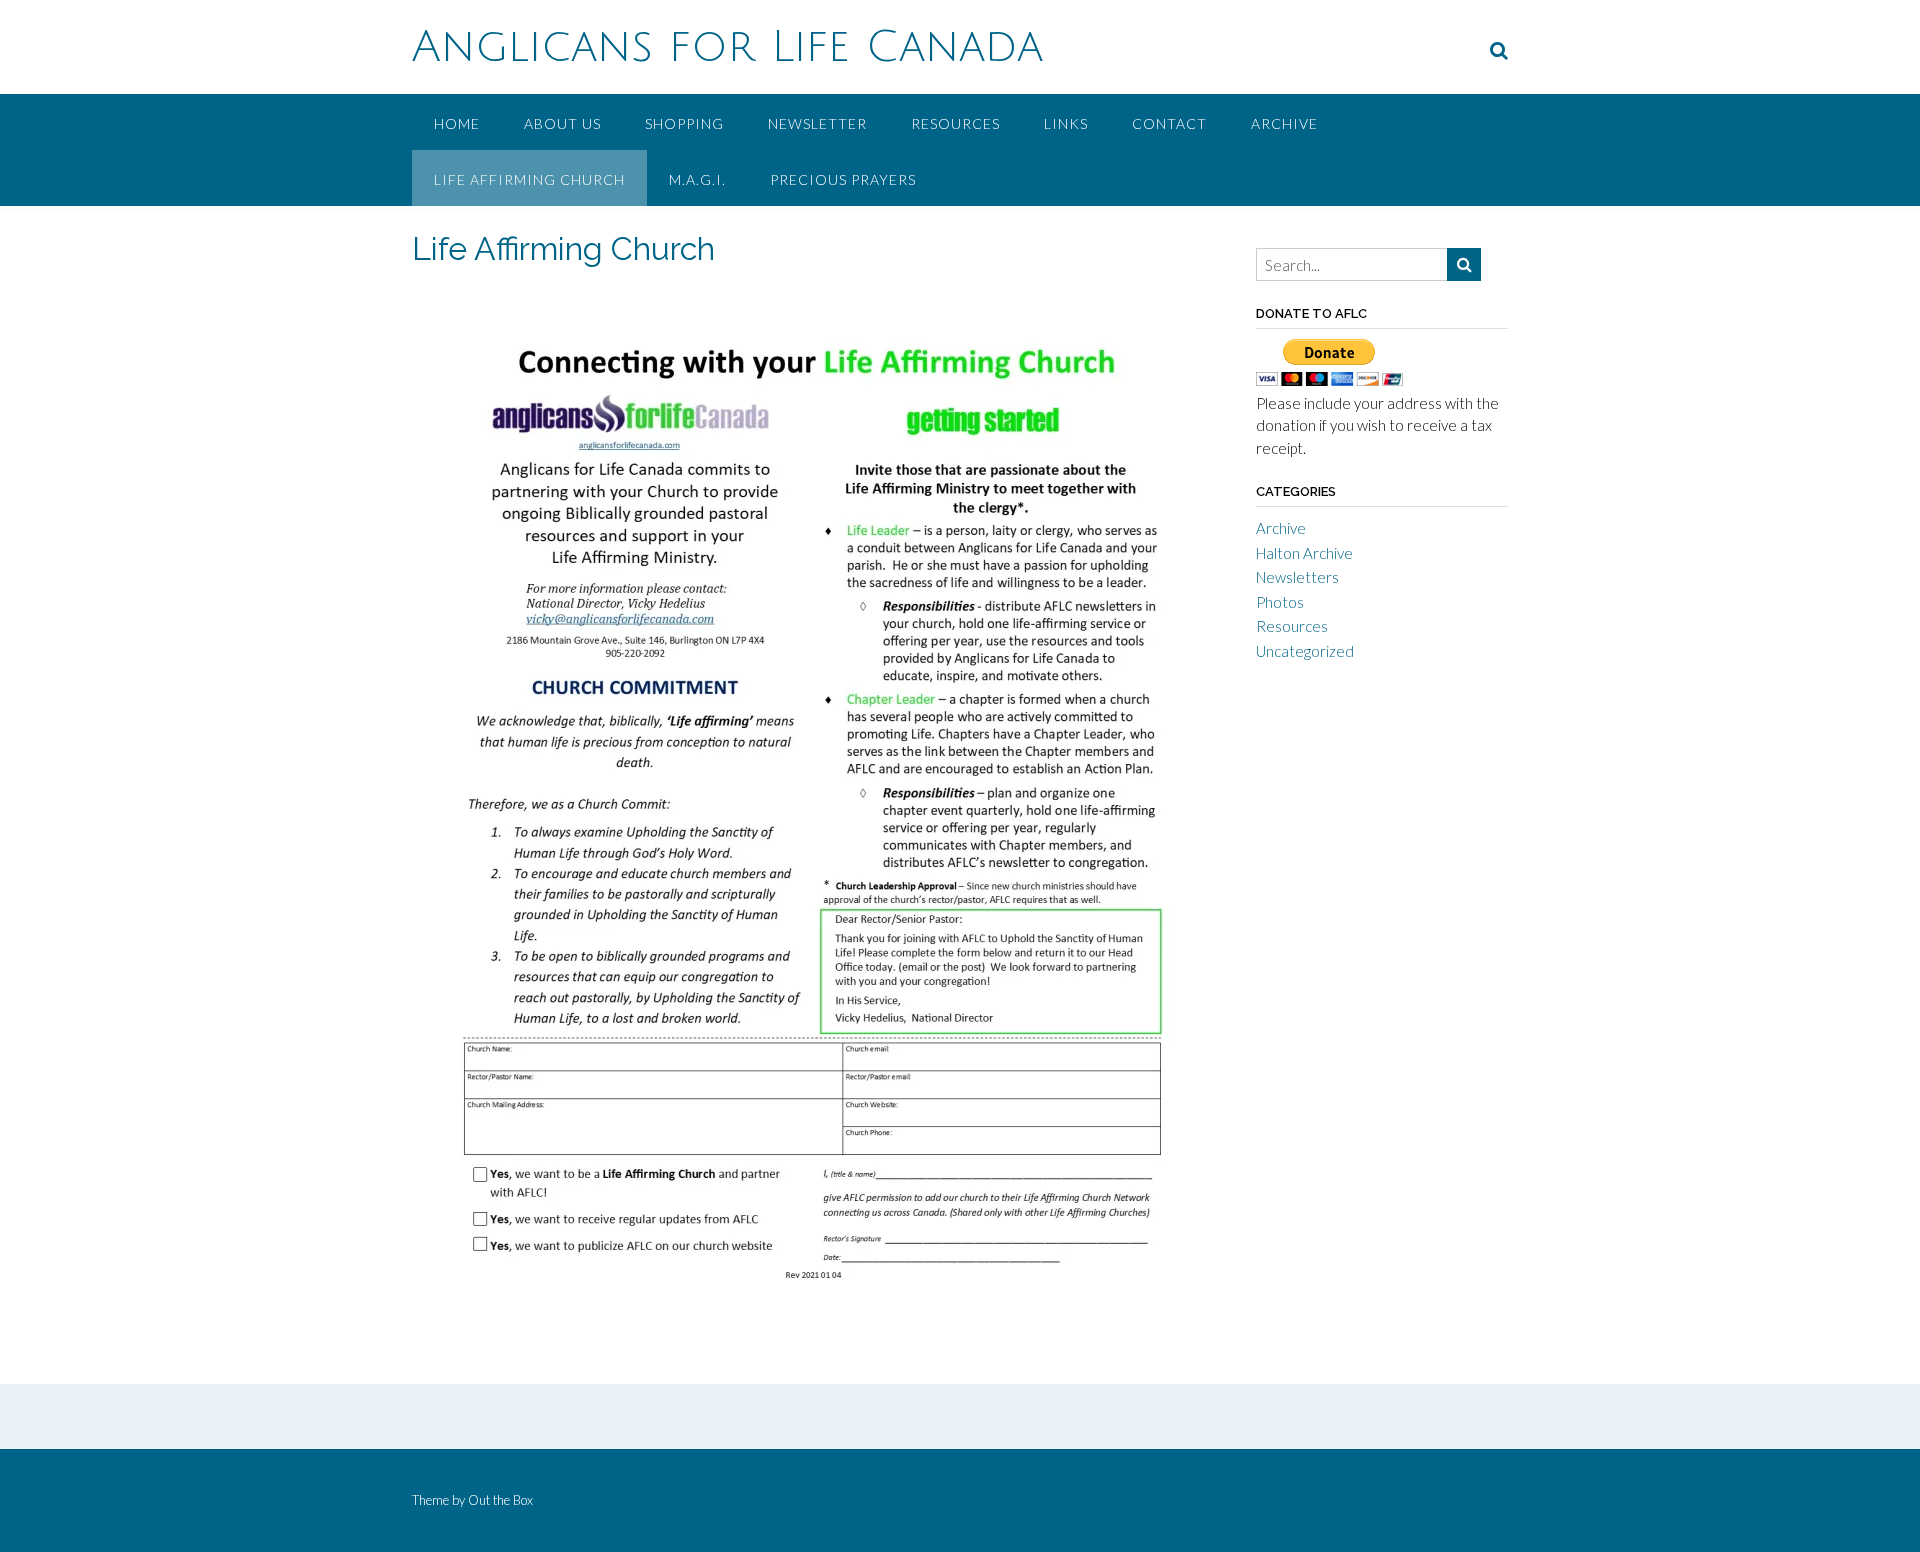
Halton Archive (1304, 553)
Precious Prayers (843, 179)
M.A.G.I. (697, 179)
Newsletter (817, 123)
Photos (1280, 602)
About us (562, 123)
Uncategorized (1305, 651)
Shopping (684, 123)
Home (457, 123)
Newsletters (1297, 577)
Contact (1169, 123)
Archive (1284, 123)
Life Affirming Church (529, 179)
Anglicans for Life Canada (727, 47)
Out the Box (500, 1500)
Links (1066, 123)
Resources (955, 123)
